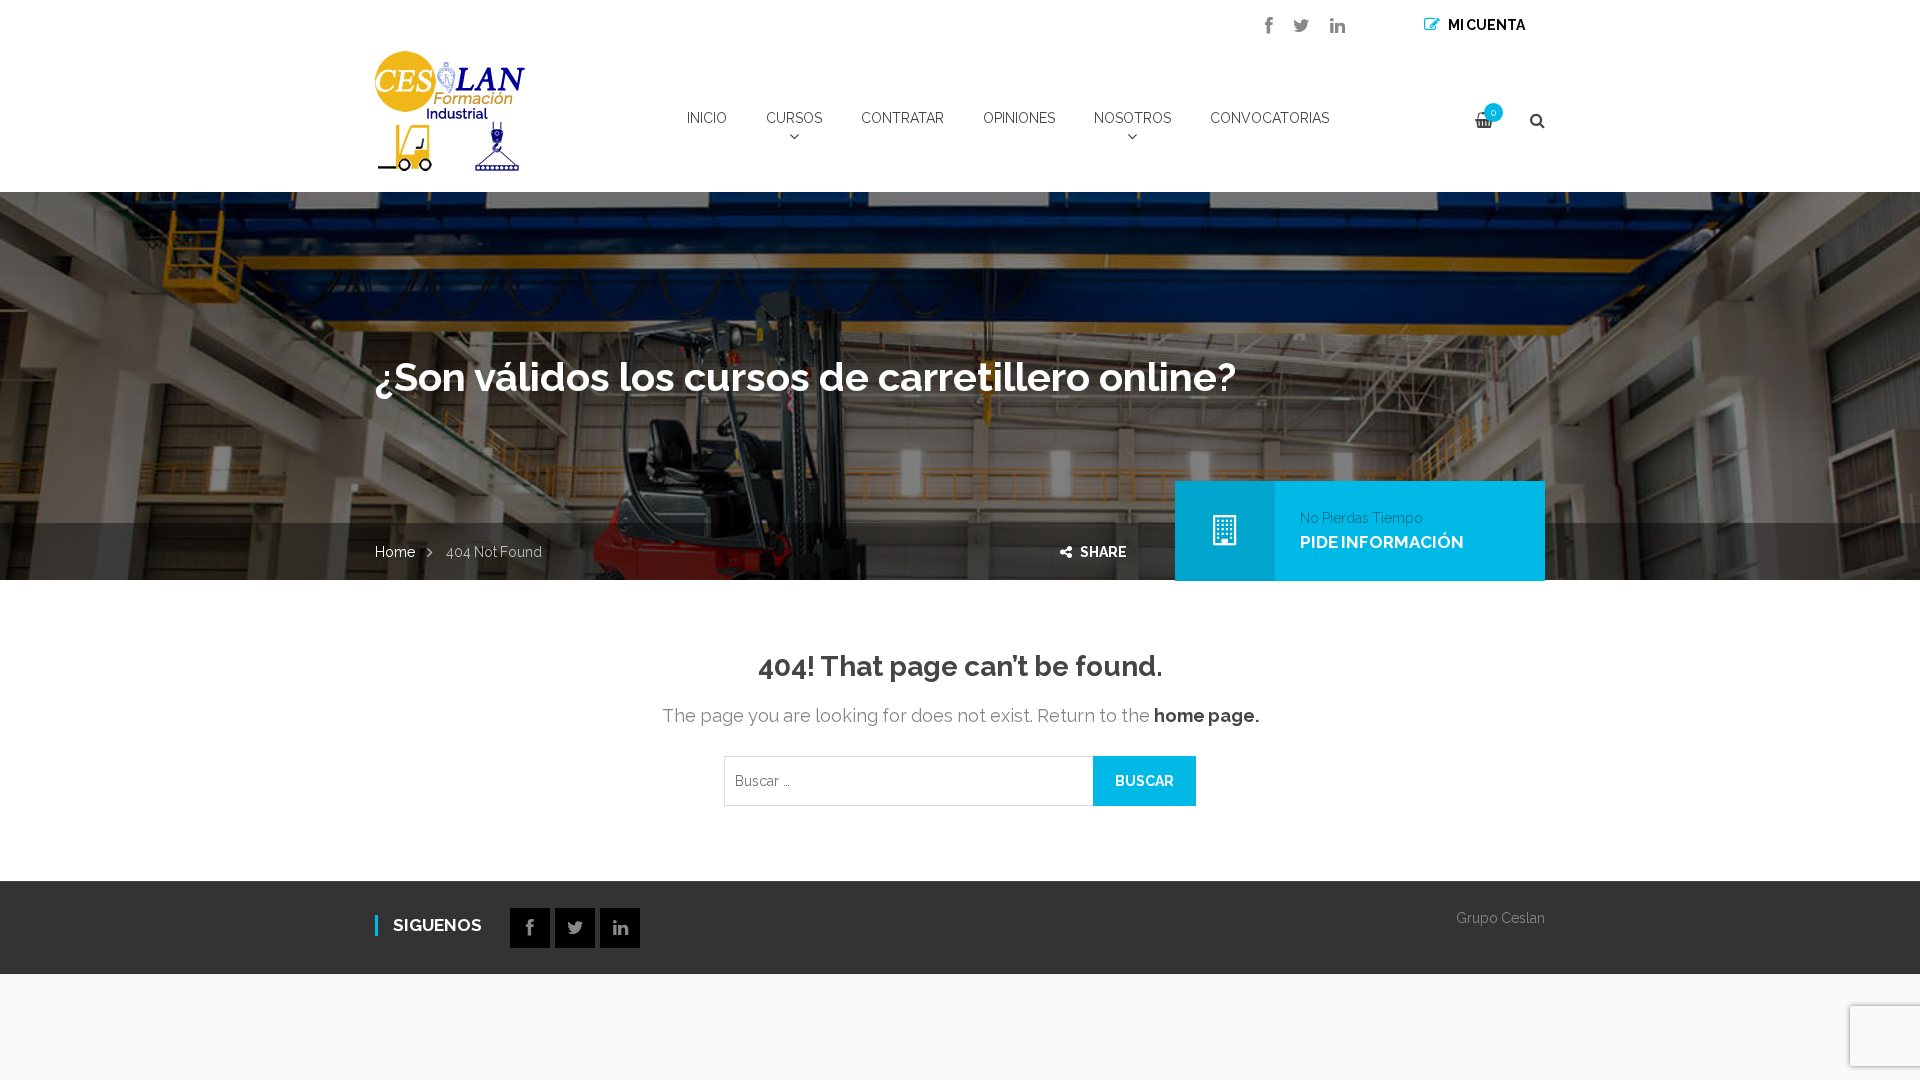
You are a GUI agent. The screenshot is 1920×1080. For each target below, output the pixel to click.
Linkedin (1327, 26)
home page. (1206, 715)
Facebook (1259, 26)
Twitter (1291, 26)
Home (395, 552)
